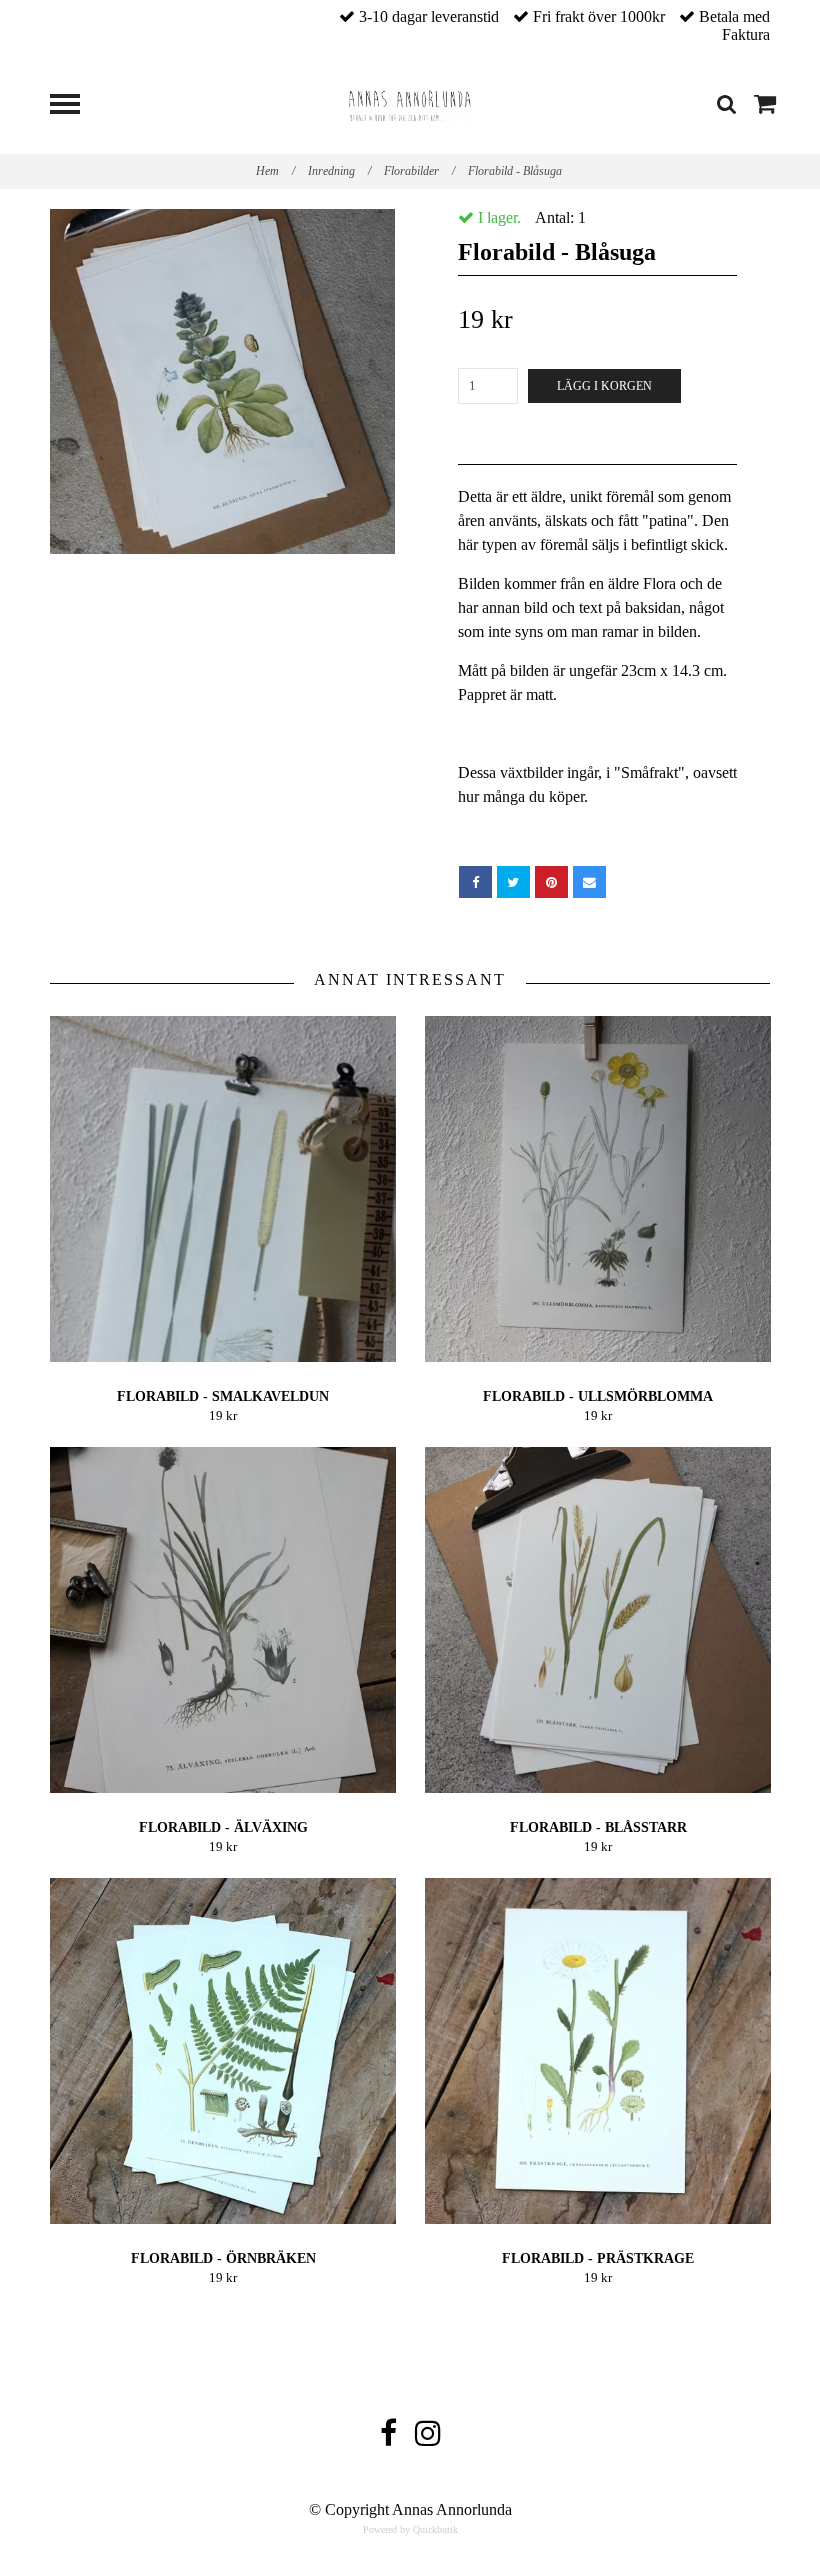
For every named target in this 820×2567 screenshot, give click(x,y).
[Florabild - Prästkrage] (598, 2051)
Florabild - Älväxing (223, 1827)
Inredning (339, 171)
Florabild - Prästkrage (598, 2258)
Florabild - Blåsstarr (598, 1827)
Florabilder (419, 171)
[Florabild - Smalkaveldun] (223, 1189)
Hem (275, 171)
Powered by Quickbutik (410, 2529)
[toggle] (75, 106)
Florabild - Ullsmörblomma (598, 1396)
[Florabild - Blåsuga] (222, 381)
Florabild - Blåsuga (516, 171)
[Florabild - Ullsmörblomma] (598, 1189)
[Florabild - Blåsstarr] (598, 1620)
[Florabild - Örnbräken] (223, 2051)
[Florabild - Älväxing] (223, 1620)
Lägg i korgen (604, 386)
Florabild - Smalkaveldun (223, 1396)
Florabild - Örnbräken (223, 2258)
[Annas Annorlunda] (410, 103)
